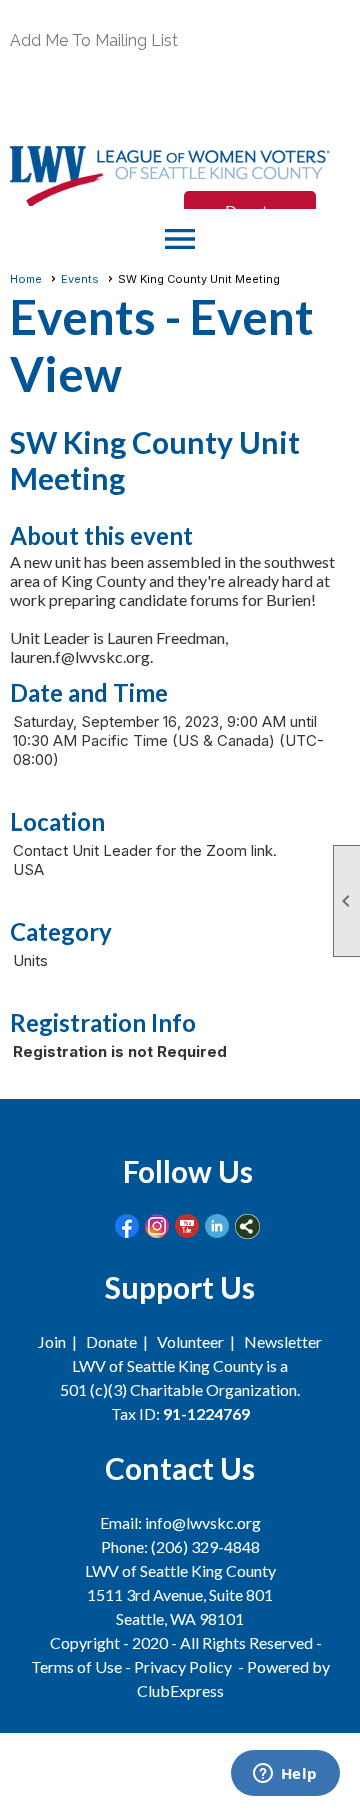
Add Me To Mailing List (94, 40)
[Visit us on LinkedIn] (217, 1226)
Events (80, 279)
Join (52, 1341)
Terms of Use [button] (78, 1666)
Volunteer (190, 1341)
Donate (111, 1341)
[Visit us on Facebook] (127, 1226)
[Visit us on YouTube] (187, 1226)
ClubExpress (180, 1690)
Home (26, 279)
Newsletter (283, 1341)
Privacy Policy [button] (183, 1666)
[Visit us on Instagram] (157, 1226)
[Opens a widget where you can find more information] (285, 1775)
